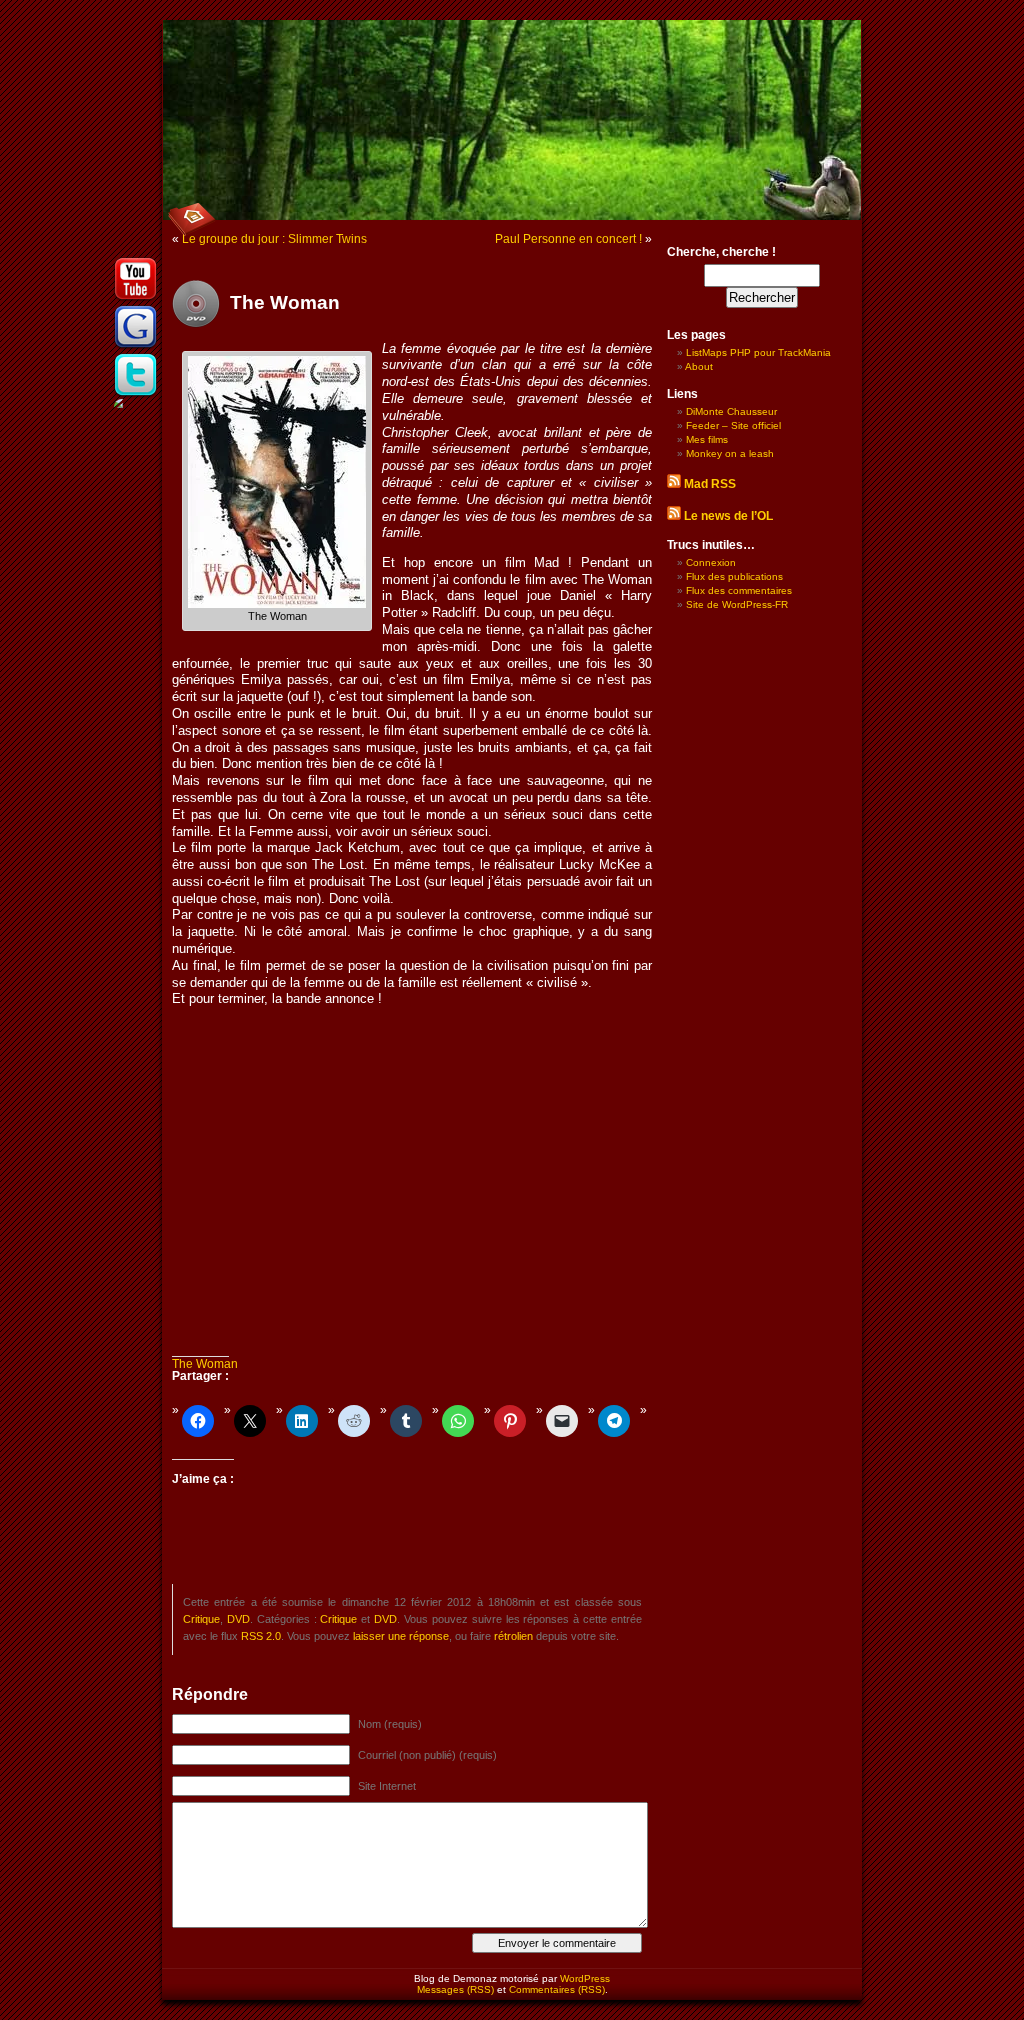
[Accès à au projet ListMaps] (136, 347)
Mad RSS (710, 484)
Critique (201, 1619)
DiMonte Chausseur (731, 411)
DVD (238, 1619)
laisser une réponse (401, 1636)
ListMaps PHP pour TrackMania (758, 352)
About (699, 366)
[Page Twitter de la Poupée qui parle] (136, 395)
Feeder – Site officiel (733, 425)
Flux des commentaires (739, 590)
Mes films (707, 439)
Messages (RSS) (455, 1989)
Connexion (711, 562)
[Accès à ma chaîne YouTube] (136, 299)
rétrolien (513, 1636)
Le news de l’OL (728, 516)
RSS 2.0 (261, 1636)
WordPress (585, 1978)
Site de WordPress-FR (737, 604)
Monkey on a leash (730, 453)
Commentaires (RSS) (557, 1989)
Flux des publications (734, 576)
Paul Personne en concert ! (568, 239)
